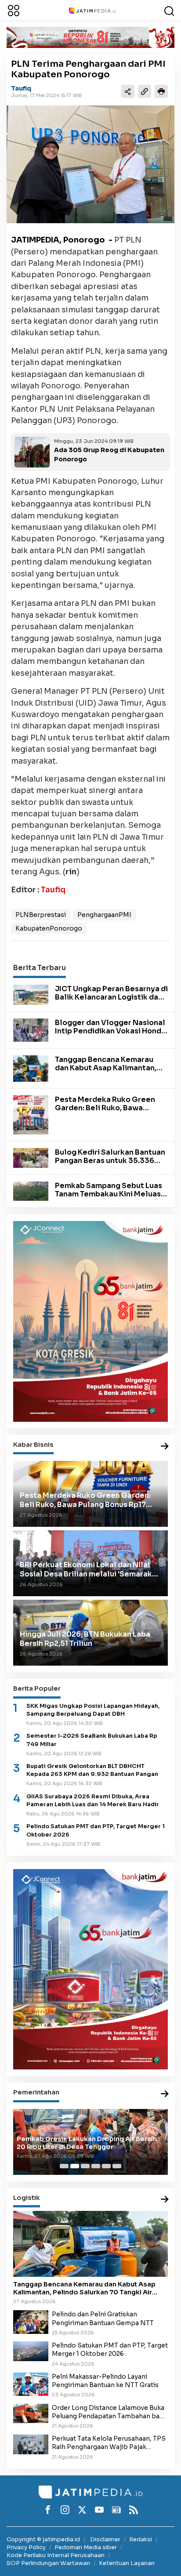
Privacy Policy (26, 2547)
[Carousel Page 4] (96, 2166)
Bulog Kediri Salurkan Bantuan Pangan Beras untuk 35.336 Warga (110, 1161)
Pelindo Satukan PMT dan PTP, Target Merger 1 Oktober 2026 (96, 1830)
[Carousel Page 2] (75, 2166)
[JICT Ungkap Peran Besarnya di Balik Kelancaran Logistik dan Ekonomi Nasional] (31, 994)
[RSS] (134, 2510)
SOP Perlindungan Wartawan (48, 2563)
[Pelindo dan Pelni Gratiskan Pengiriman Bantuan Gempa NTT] (31, 2322)
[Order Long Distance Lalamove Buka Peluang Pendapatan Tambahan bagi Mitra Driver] (31, 2413)
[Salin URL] (145, 91)
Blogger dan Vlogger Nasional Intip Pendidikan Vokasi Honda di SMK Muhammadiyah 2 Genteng (110, 1035)
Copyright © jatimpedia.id (43, 2539)
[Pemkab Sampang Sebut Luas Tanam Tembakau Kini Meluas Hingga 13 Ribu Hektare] (31, 1191)
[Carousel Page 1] (64, 2166)
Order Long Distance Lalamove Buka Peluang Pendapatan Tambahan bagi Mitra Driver (109, 2412)
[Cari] (169, 10)
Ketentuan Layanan (127, 2563)
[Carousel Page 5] (106, 2166)
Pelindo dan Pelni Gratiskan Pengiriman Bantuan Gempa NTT (103, 2318)
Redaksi (141, 2539)
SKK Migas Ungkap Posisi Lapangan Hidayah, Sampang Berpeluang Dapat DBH (93, 1710)
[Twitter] (82, 2510)
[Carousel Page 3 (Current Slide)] (85, 2166)
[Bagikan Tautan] (128, 91)
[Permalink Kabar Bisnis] (165, 1447)
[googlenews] (116, 2510)
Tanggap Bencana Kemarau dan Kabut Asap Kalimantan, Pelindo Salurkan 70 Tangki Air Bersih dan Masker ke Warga (110, 1072)
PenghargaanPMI (104, 915)
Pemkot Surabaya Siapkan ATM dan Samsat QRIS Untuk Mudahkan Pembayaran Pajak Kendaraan (88, 2143)
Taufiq (21, 88)
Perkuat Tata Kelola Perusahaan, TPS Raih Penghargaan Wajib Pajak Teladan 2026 (109, 2443)
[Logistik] (165, 2200)
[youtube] (99, 2510)
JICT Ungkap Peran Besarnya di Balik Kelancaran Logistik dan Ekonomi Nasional (111, 997)
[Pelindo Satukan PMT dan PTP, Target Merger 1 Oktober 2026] (31, 2351)
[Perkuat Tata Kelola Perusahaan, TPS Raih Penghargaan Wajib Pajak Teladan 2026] (31, 2444)
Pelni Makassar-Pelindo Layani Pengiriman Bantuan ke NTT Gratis (105, 2381)
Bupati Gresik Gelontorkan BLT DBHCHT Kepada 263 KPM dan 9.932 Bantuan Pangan (92, 1770)
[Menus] (14, 10)
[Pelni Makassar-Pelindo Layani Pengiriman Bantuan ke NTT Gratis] (31, 2384)
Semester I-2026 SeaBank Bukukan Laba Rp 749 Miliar (92, 1740)
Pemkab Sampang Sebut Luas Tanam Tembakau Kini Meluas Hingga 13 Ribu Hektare (109, 1194)
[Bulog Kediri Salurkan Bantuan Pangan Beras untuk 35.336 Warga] (31, 1157)
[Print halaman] (161, 91)
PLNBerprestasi (41, 915)
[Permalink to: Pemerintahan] (165, 2094)
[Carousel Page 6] (117, 2166)
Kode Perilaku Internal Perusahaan (56, 2555)
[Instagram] (65, 2510)
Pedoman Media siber (86, 2547)
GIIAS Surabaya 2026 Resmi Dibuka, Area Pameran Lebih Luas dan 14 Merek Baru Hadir (93, 1801)
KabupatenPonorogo (49, 928)
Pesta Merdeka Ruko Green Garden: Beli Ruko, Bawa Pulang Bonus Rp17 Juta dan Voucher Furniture (105, 1112)
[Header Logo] (92, 10)
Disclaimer (105, 2539)
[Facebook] (48, 2510)
